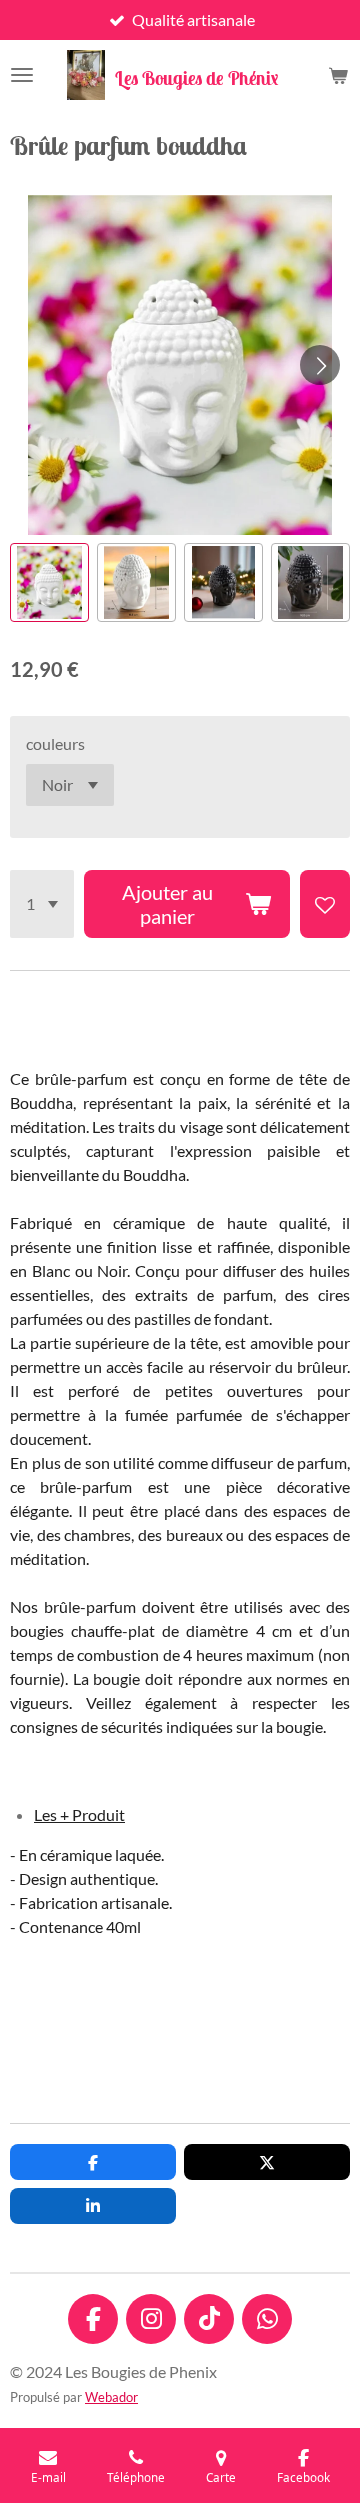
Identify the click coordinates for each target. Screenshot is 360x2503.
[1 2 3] (42, 904)
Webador (111, 2397)
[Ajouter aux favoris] (325, 904)
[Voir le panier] (338, 75)
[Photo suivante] (320, 365)
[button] (49, 582)
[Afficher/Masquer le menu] (22, 75)
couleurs (55, 743)
